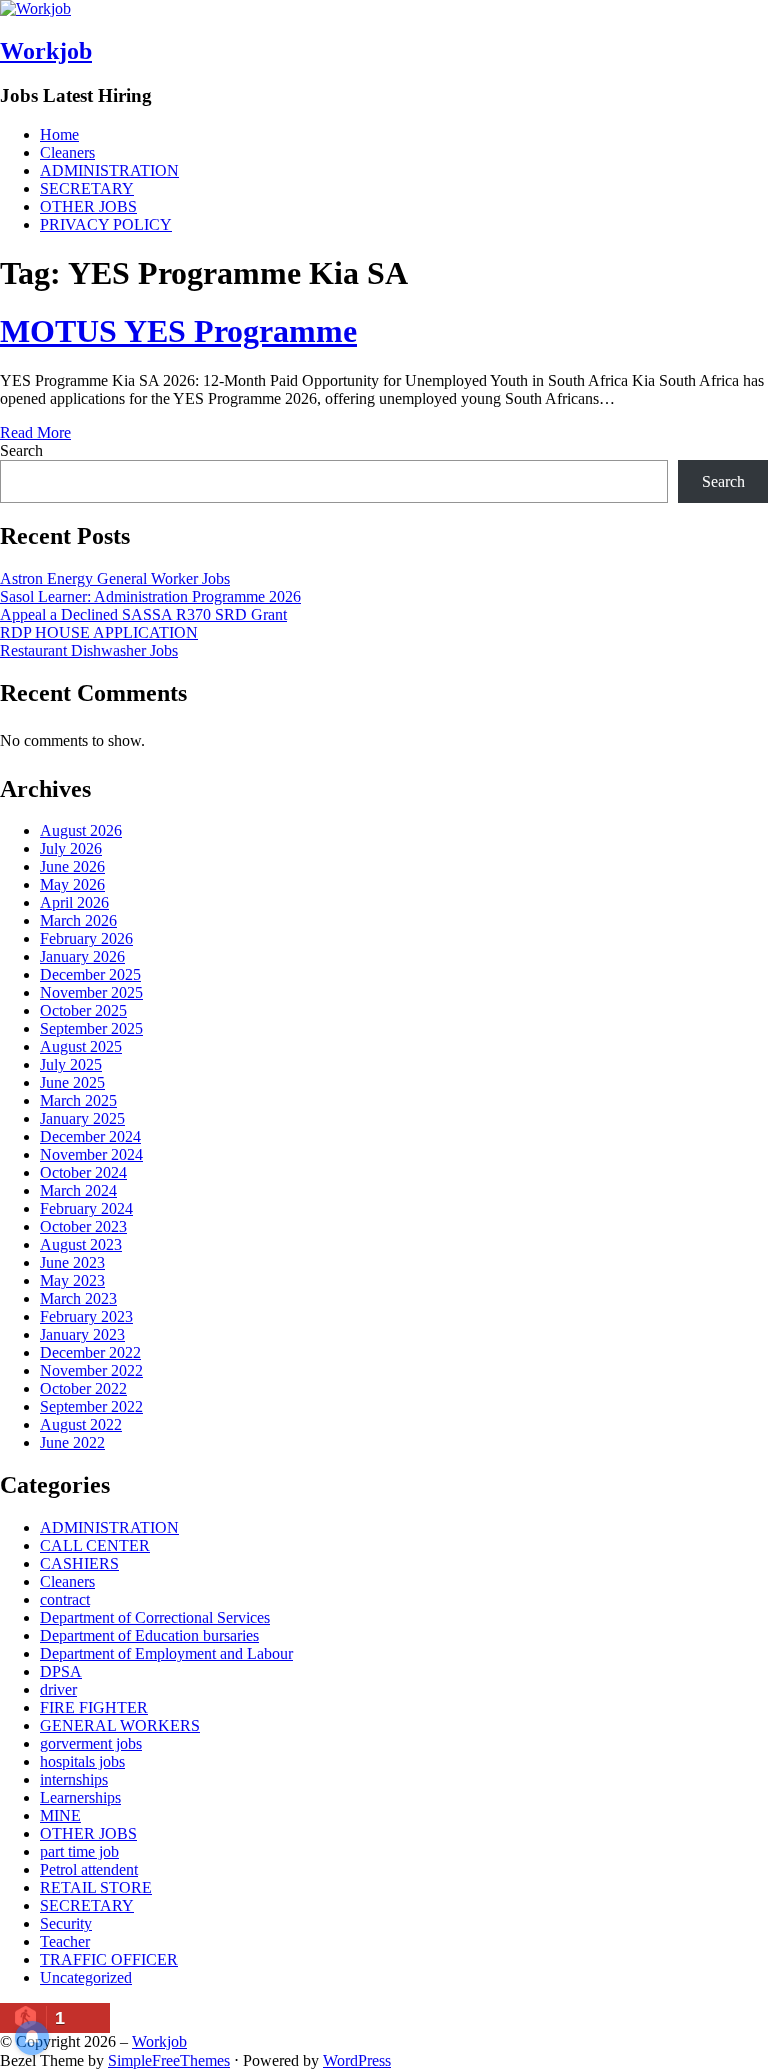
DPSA (61, 1671)
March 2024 (78, 1190)
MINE (60, 1815)
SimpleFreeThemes (169, 2060)
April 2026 (74, 902)
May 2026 (72, 884)
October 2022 (83, 1388)
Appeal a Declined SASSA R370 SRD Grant (143, 614)
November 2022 (91, 1370)
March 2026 (78, 920)
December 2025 (90, 974)
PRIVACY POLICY (106, 224)
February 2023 (86, 1316)
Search (21, 450)
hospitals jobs (82, 1761)
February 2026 (86, 938)
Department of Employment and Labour (166, 1653)
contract (65, 1599)
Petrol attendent (89, 1869)
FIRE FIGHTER (94, 1707)
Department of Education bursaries (149, 1635)
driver (58, 1689)
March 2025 (78, 1100)
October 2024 (83, 1172)
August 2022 (81, 1424)
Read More (35, 432)
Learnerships (80, 1797)
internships (74, 1779)
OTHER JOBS (88, 206)
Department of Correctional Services (155, 1617)
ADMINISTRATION (109, 170)
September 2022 (91, 1406)
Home (59, 134)
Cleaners (67, 152)
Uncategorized (86, 1977)
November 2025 (91, 992)
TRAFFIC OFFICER (109, 1959)
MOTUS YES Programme (178, 331)
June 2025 (72, 1082)
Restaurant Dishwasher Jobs (89, 650)
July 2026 (71, 848)
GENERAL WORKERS (120, 1725)
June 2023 (72, 1262)
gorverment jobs (91, 1743)
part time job (79, 1851)
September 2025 (91, 1028)
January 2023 (82, 1334)
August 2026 (81, 830)
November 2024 (91, 1154)
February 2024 (86, 1208)
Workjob (46, 51)
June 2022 (72, 1442)
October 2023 (83, 1226)
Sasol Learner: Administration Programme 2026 (150, 596)
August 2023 (81, 1244)
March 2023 (78, 1298)
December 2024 (90, 1136)
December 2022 (90, 1352)
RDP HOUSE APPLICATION (99, 632)
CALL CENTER (95, 1545)
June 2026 (72, 866)
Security (66, 1923)
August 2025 (81, 1046)
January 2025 (82, 1118)
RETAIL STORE (96, 1887)
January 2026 (82, 956)
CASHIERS (79, 1563)
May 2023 (72, 1280)
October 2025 (83, 1010)
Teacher (65, 1941)
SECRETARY (87, 188)
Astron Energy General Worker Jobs (115, 578)
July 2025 (71, 1064)
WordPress (357, 2060)
